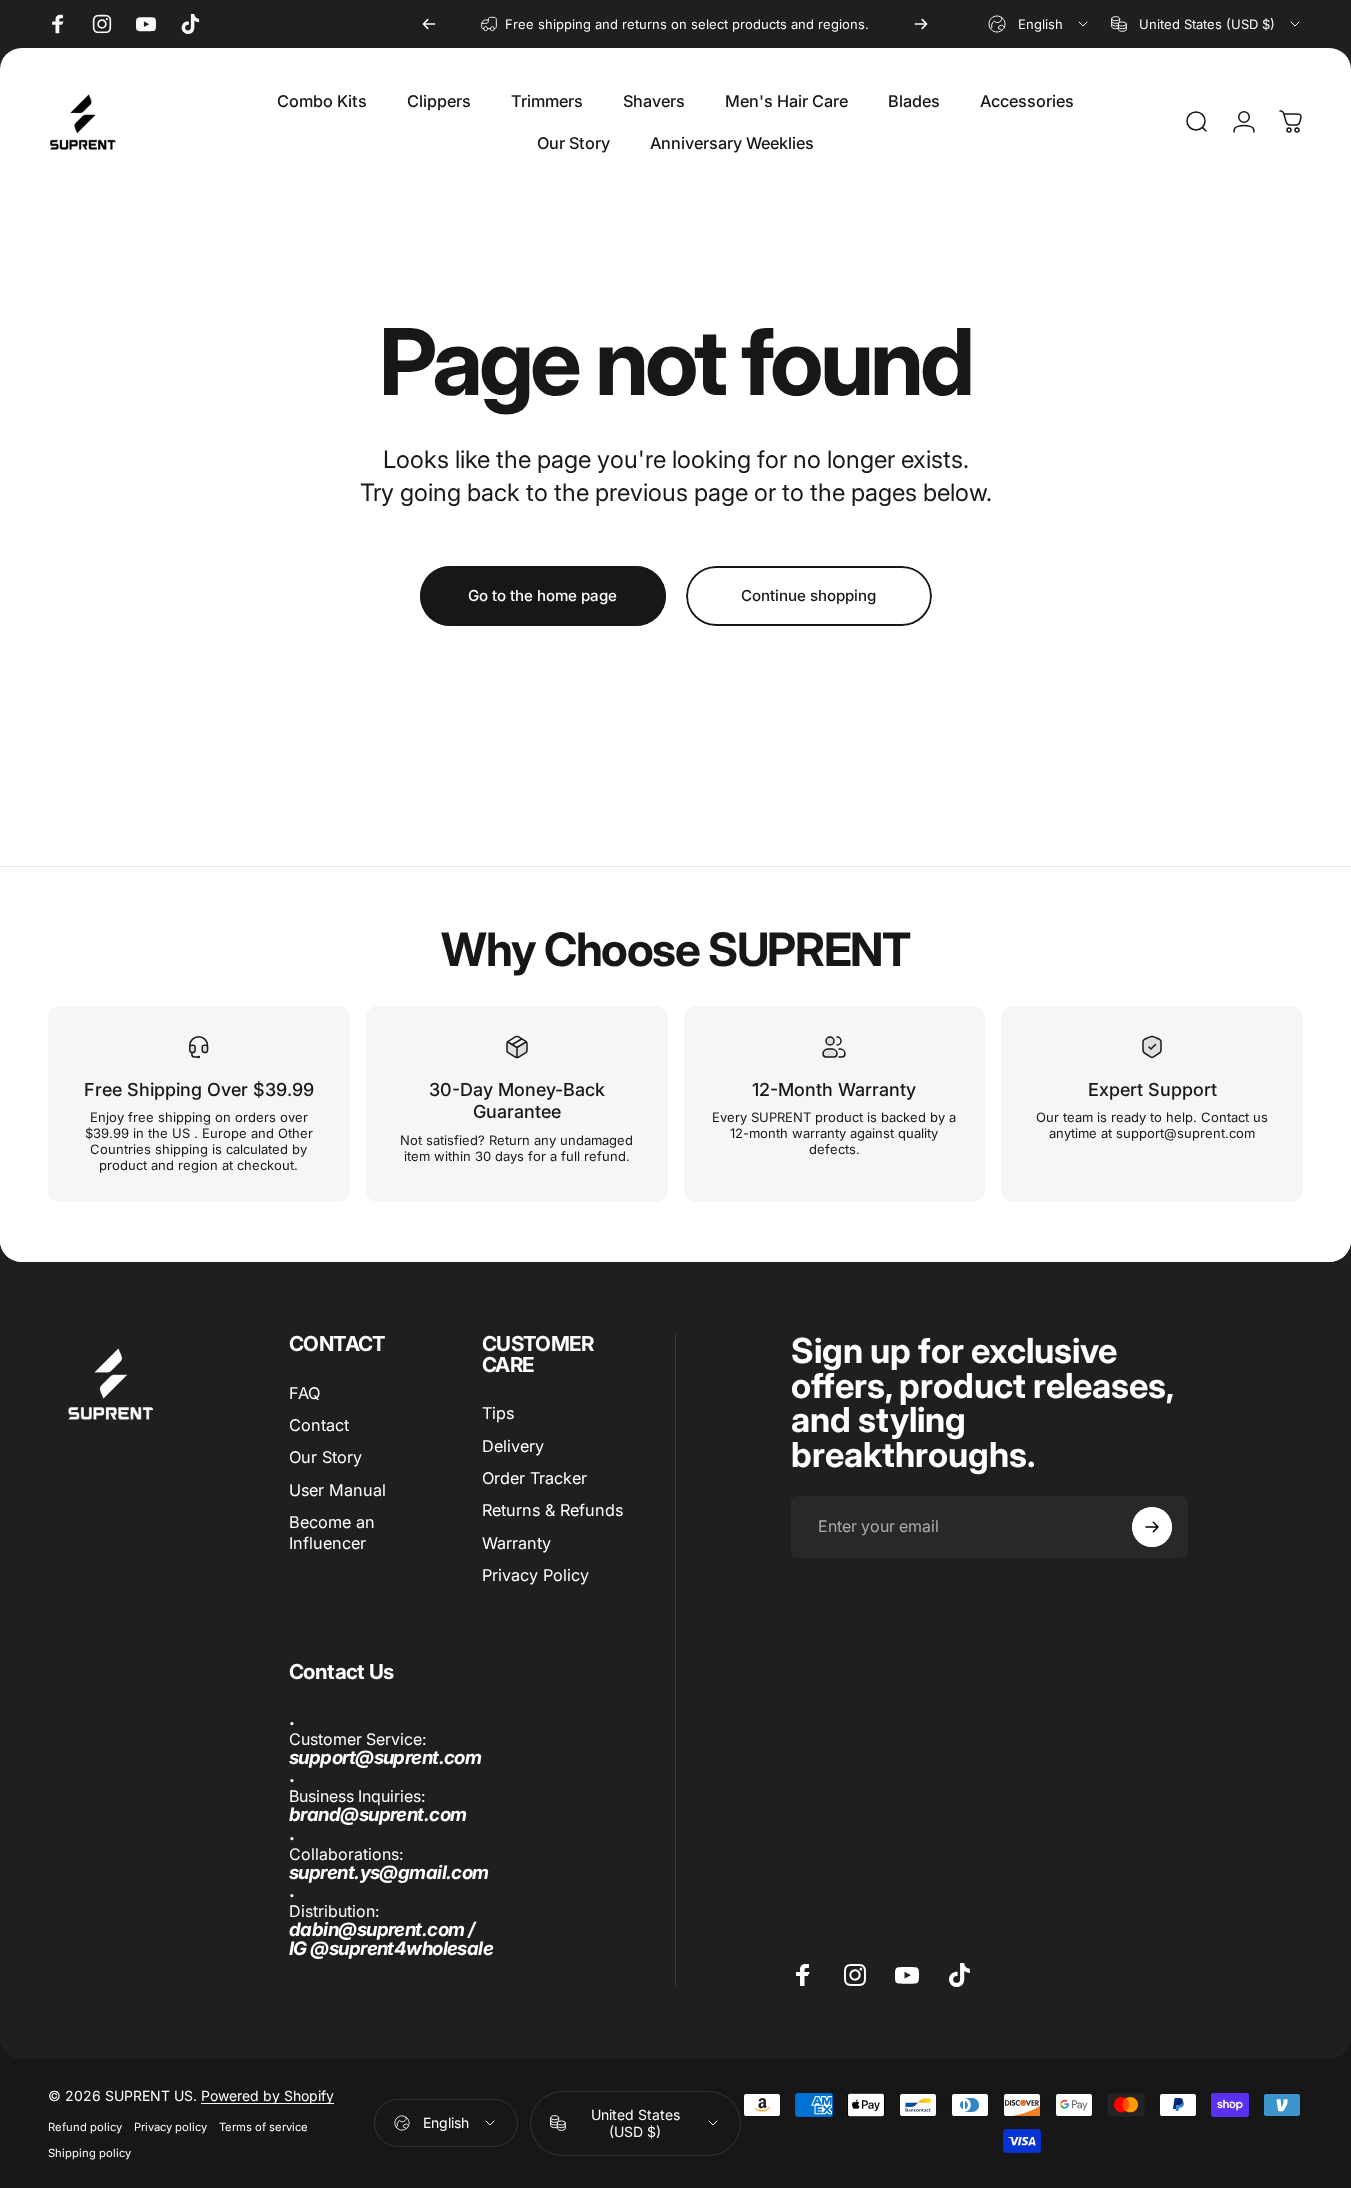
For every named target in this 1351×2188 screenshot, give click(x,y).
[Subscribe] (1152, 1527)
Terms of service (263, 2127)
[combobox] (1039, 24)
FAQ (304, 1393)
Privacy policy (170, 2127)
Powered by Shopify (267, 2095)
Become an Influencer (332, 1532)
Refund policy (85, 2127)
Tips (498, 1413)
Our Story (325, 1458)
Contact (319, 1425)
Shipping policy (89, 2153)
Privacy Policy (535, 1575)
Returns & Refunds (552, 1511)
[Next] (921, 24)
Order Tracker (534, 1478)
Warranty (516, 1543)
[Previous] (429, 24)
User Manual (337, 1490)
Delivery (513, 1446)
